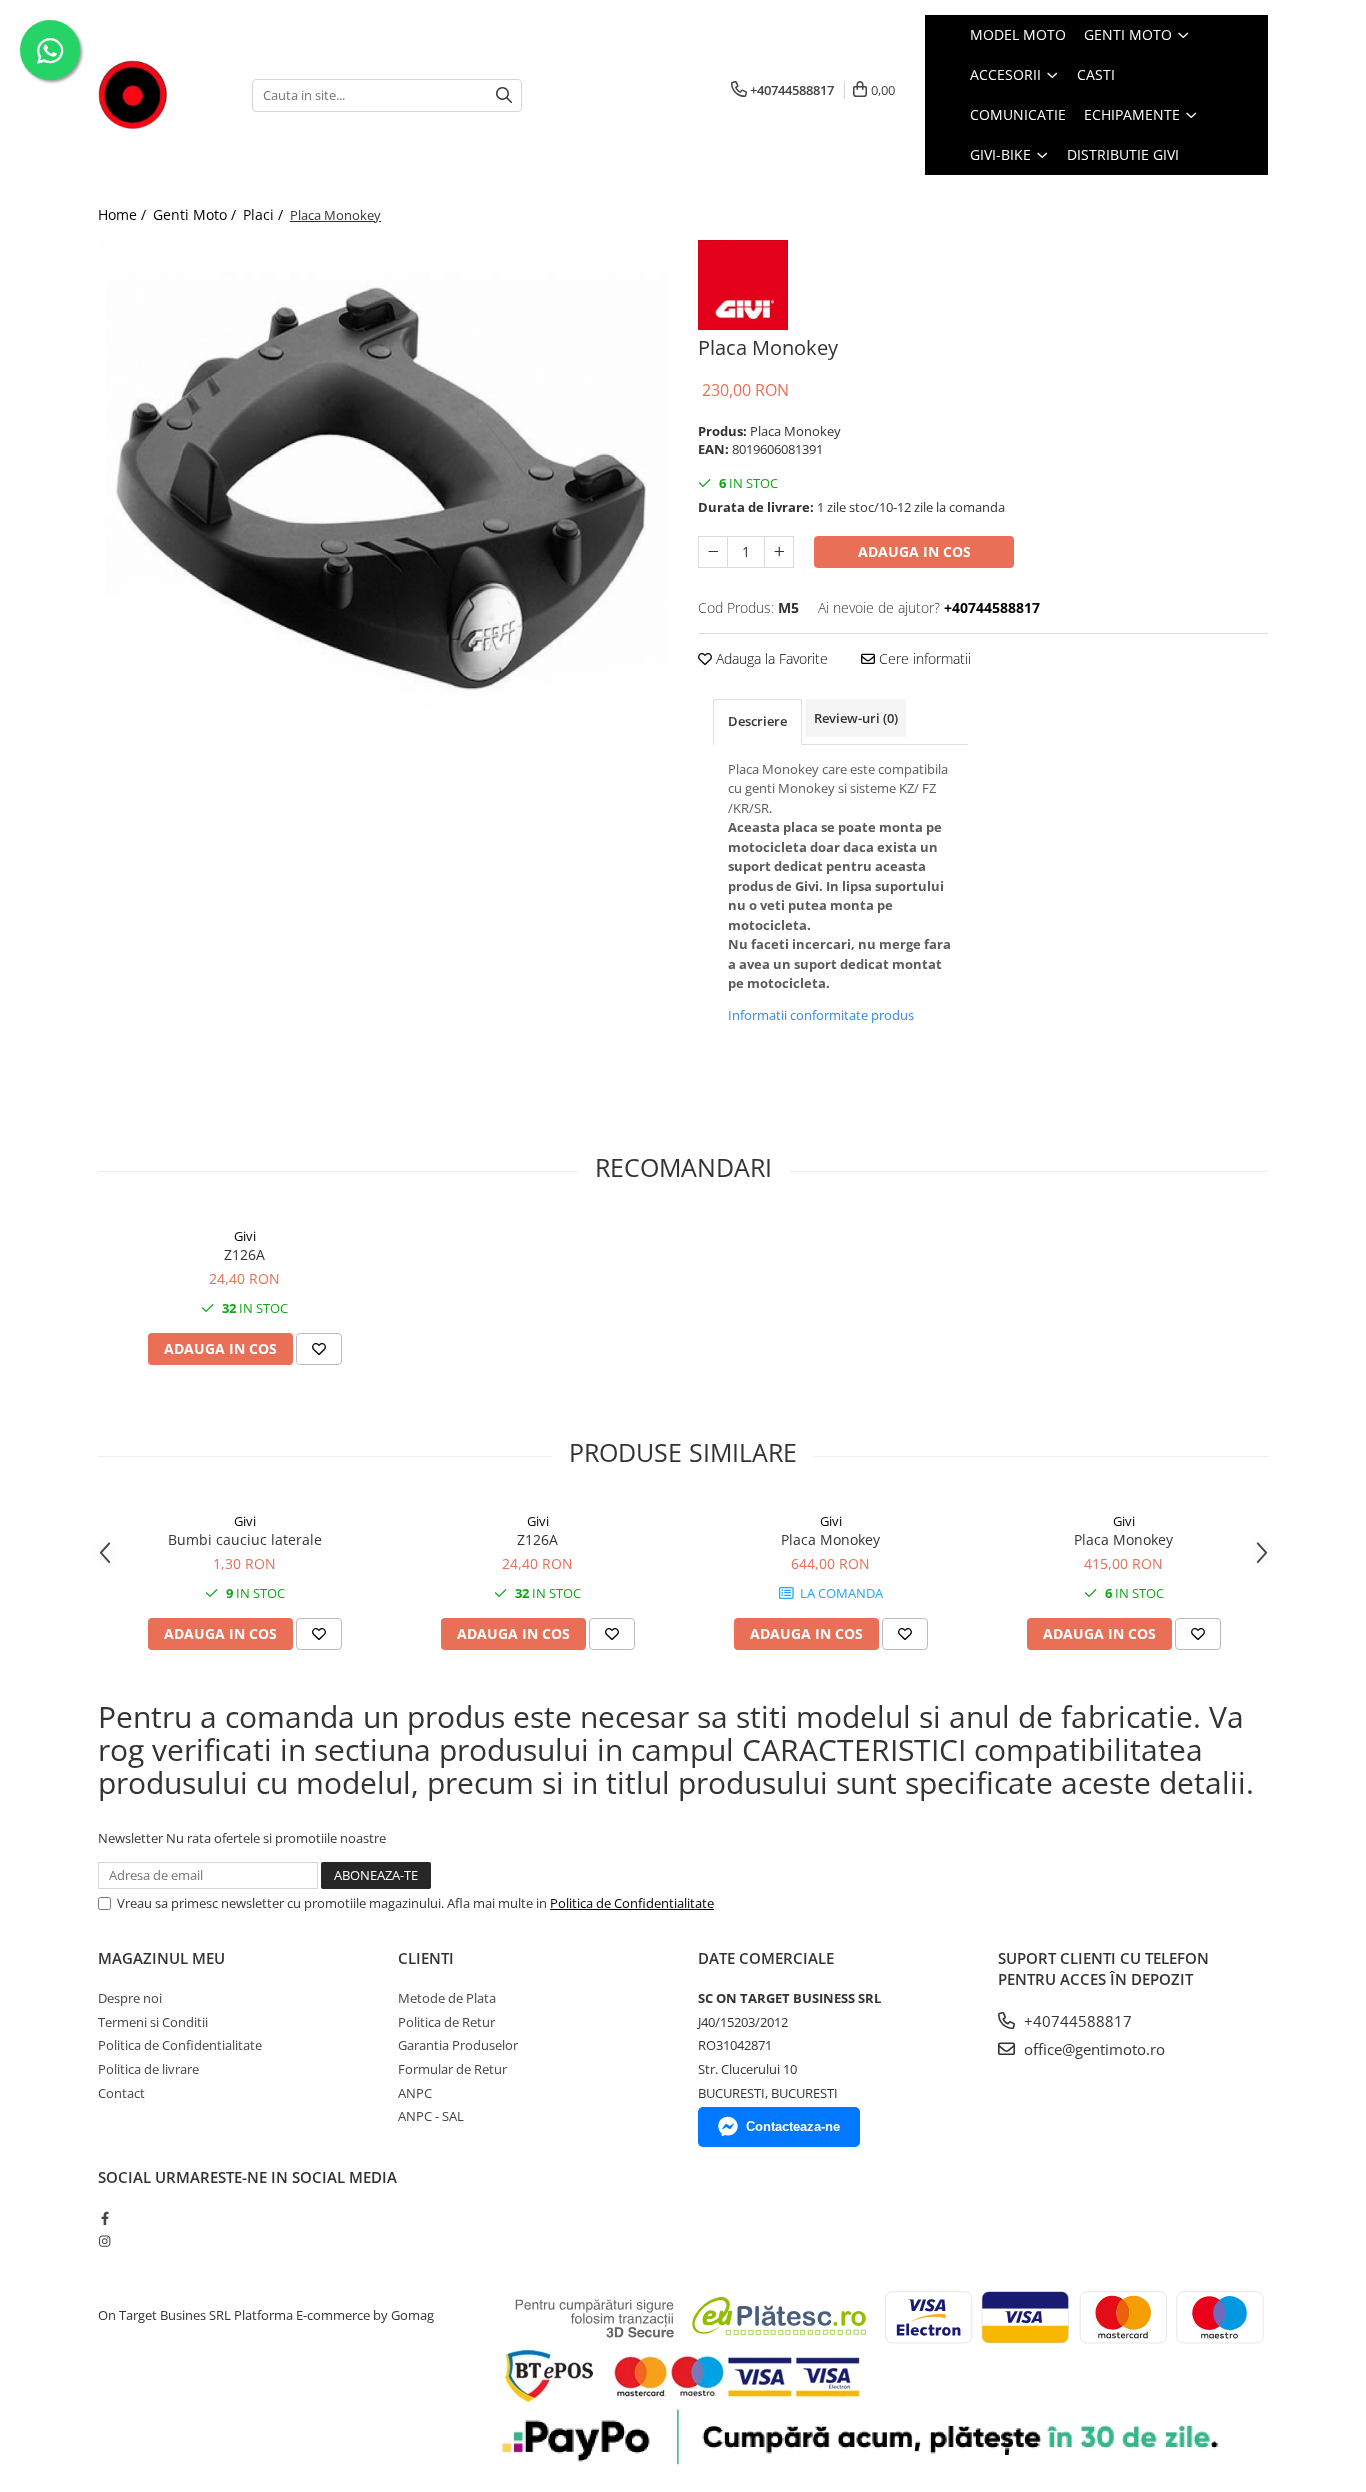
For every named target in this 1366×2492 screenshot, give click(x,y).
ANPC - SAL (431, 2116)
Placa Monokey (830, 1539)
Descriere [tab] (757, 721)
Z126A (244, 1254)
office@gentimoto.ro (1092, 2049)
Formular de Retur (452, 2069)
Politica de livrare (148, 2069)
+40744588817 (1076, 2021)
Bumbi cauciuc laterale (245, 1539)
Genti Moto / (196, 214)
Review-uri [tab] (856, 718)
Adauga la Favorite (770, 658)
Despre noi (130, 1998)
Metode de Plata (447, 1998)
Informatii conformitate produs (821, 1015)
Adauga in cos (914, 551)
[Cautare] (504, 95)
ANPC (415, 2093)
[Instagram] (104, 2241)
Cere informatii (923, 658)
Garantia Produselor (458, 2045)
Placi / (265, 214)
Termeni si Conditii (153, 2022)
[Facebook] (104, 2218)
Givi (245, 1236)
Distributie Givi (1123, 154)
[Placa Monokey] (383, 475)
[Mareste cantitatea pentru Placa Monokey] (779, 552)
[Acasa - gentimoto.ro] (160, 95)
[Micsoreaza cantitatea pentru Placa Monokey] (713, 552)
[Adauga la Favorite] (319, 1349)
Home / (124, 214)
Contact (121, 2093)
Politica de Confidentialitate (632, 1903)
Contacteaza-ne (793, 2126)
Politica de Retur (446, 2022)
